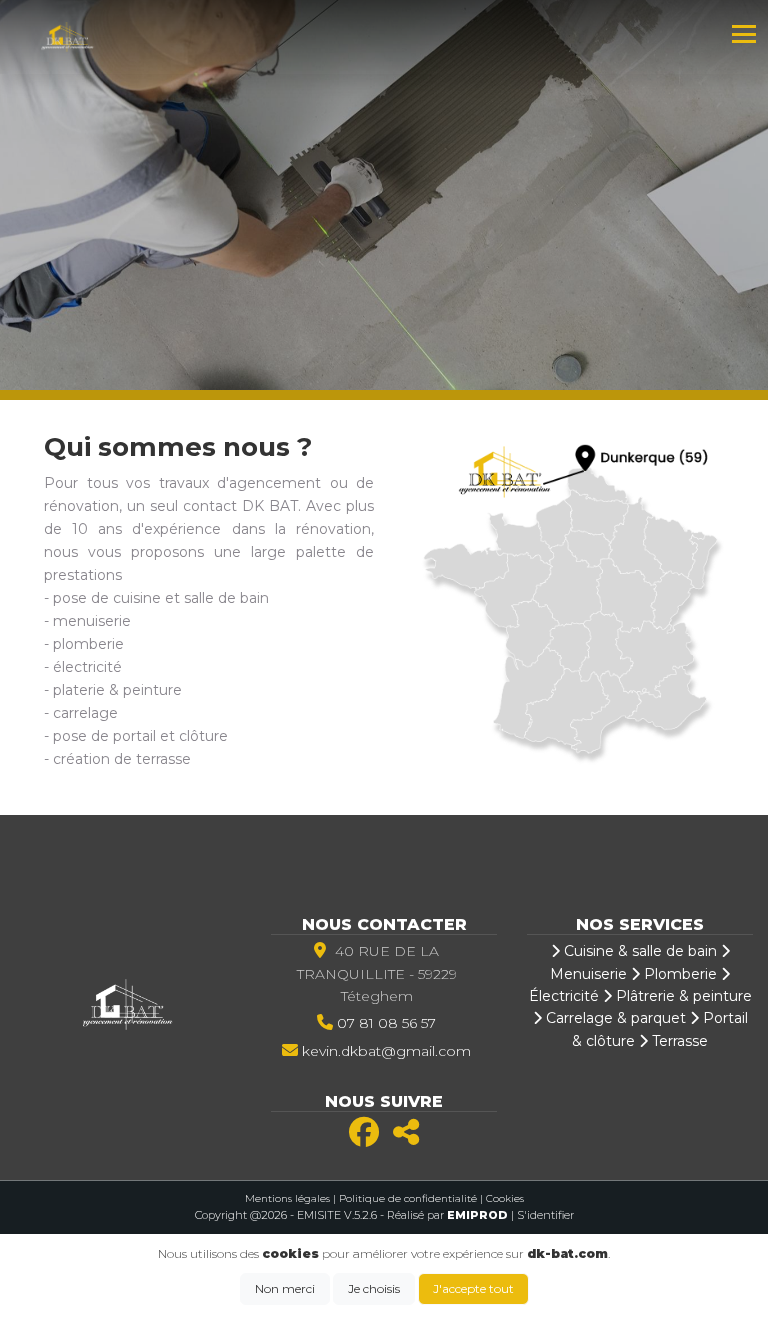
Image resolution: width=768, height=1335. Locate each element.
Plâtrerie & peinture (682, 996)
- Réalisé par (445, 1215)
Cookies (505, 1198)
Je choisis (374, 1288)
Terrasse (678, 1041)
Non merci (285, 1288)
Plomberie (678, 974)
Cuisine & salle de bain (638, 951)
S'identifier (545, 1215)
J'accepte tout (473, 1288)
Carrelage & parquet (614, 1018)
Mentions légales (287, 1198)
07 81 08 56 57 (386, 1023)
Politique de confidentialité (408, 1198)
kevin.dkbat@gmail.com (386, 1051)
